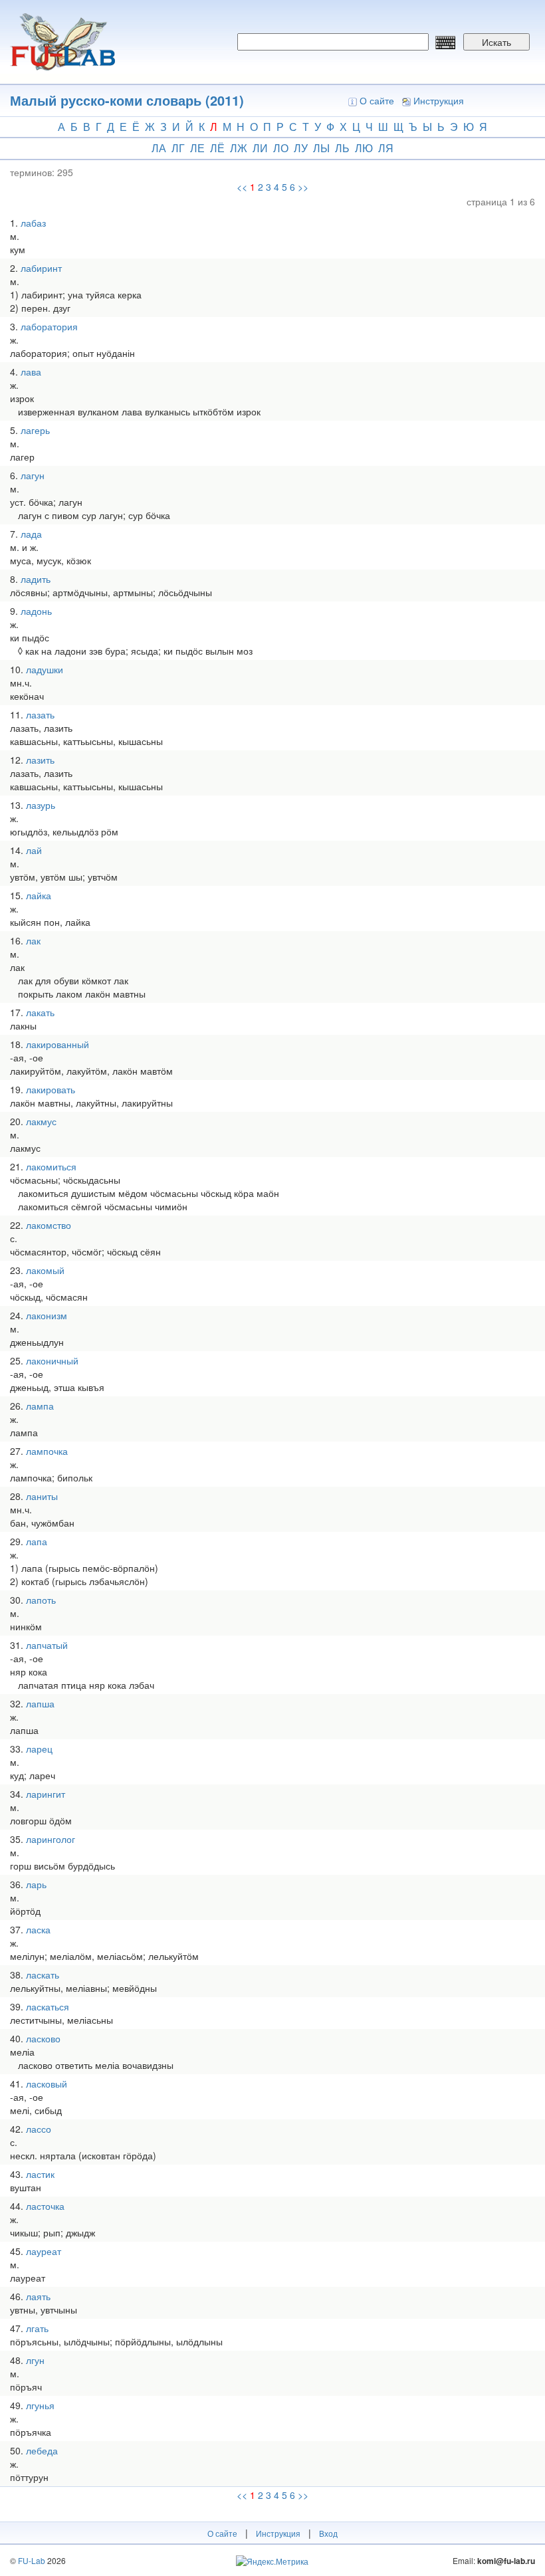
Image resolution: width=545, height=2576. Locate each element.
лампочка (47, 1451)
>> (303, 187)
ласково (43, 2038)
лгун (35, 2360)
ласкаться (48, 2006)
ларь (36, 1884)
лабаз (33, 223)
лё (217, 148)
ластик (40, 2174)
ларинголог (51, 1839)
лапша (40, 1703)
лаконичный (52, 1360)
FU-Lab (32, 2560)
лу (301, 148)
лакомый (45, 1270)
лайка (39, 895)
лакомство (49, 1225)
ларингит (46, 1794)
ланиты (42, 1496)
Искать (496, 42)
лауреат (44, 2251)
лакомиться (51, 1166)
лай (34, 850)
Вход (328, 2533)
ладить (36, 579)
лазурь (41, 805)
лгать (37, 2328)
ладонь (36, 611)
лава (31, 372)
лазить (40, 760)
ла (159, 148)
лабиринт (41, 268)
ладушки (45, 669)
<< (242, 187)
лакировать (51, 1089)
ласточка (45, 2206)
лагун (33, 475)
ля (386, 148)
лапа (37, 1541)
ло (281, 148)
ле (197, 148)
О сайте (377, 100)
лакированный (57, 1044)
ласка (38, 1929)
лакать (40, 1012)
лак (33, 940)
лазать (40, 714)
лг (178, 148)
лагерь (35, 430)
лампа (40, 1406)
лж (239, 148)
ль (342, 148)
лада (31, 534)
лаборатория (49, 326)
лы (321, 148)
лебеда (42, 2450)
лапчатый (47, 1645)
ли (260, 148)
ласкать (43, 1975)
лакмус (41, 1121)
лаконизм (47, 1315)
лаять (38, 2296)
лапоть (41, 1600)
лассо (39, 2129)
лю (364, 148)
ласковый (47, 2084)
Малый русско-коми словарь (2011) (127, 100)
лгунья (40, 2405)
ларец (39, 1749)
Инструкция (439, 100)
